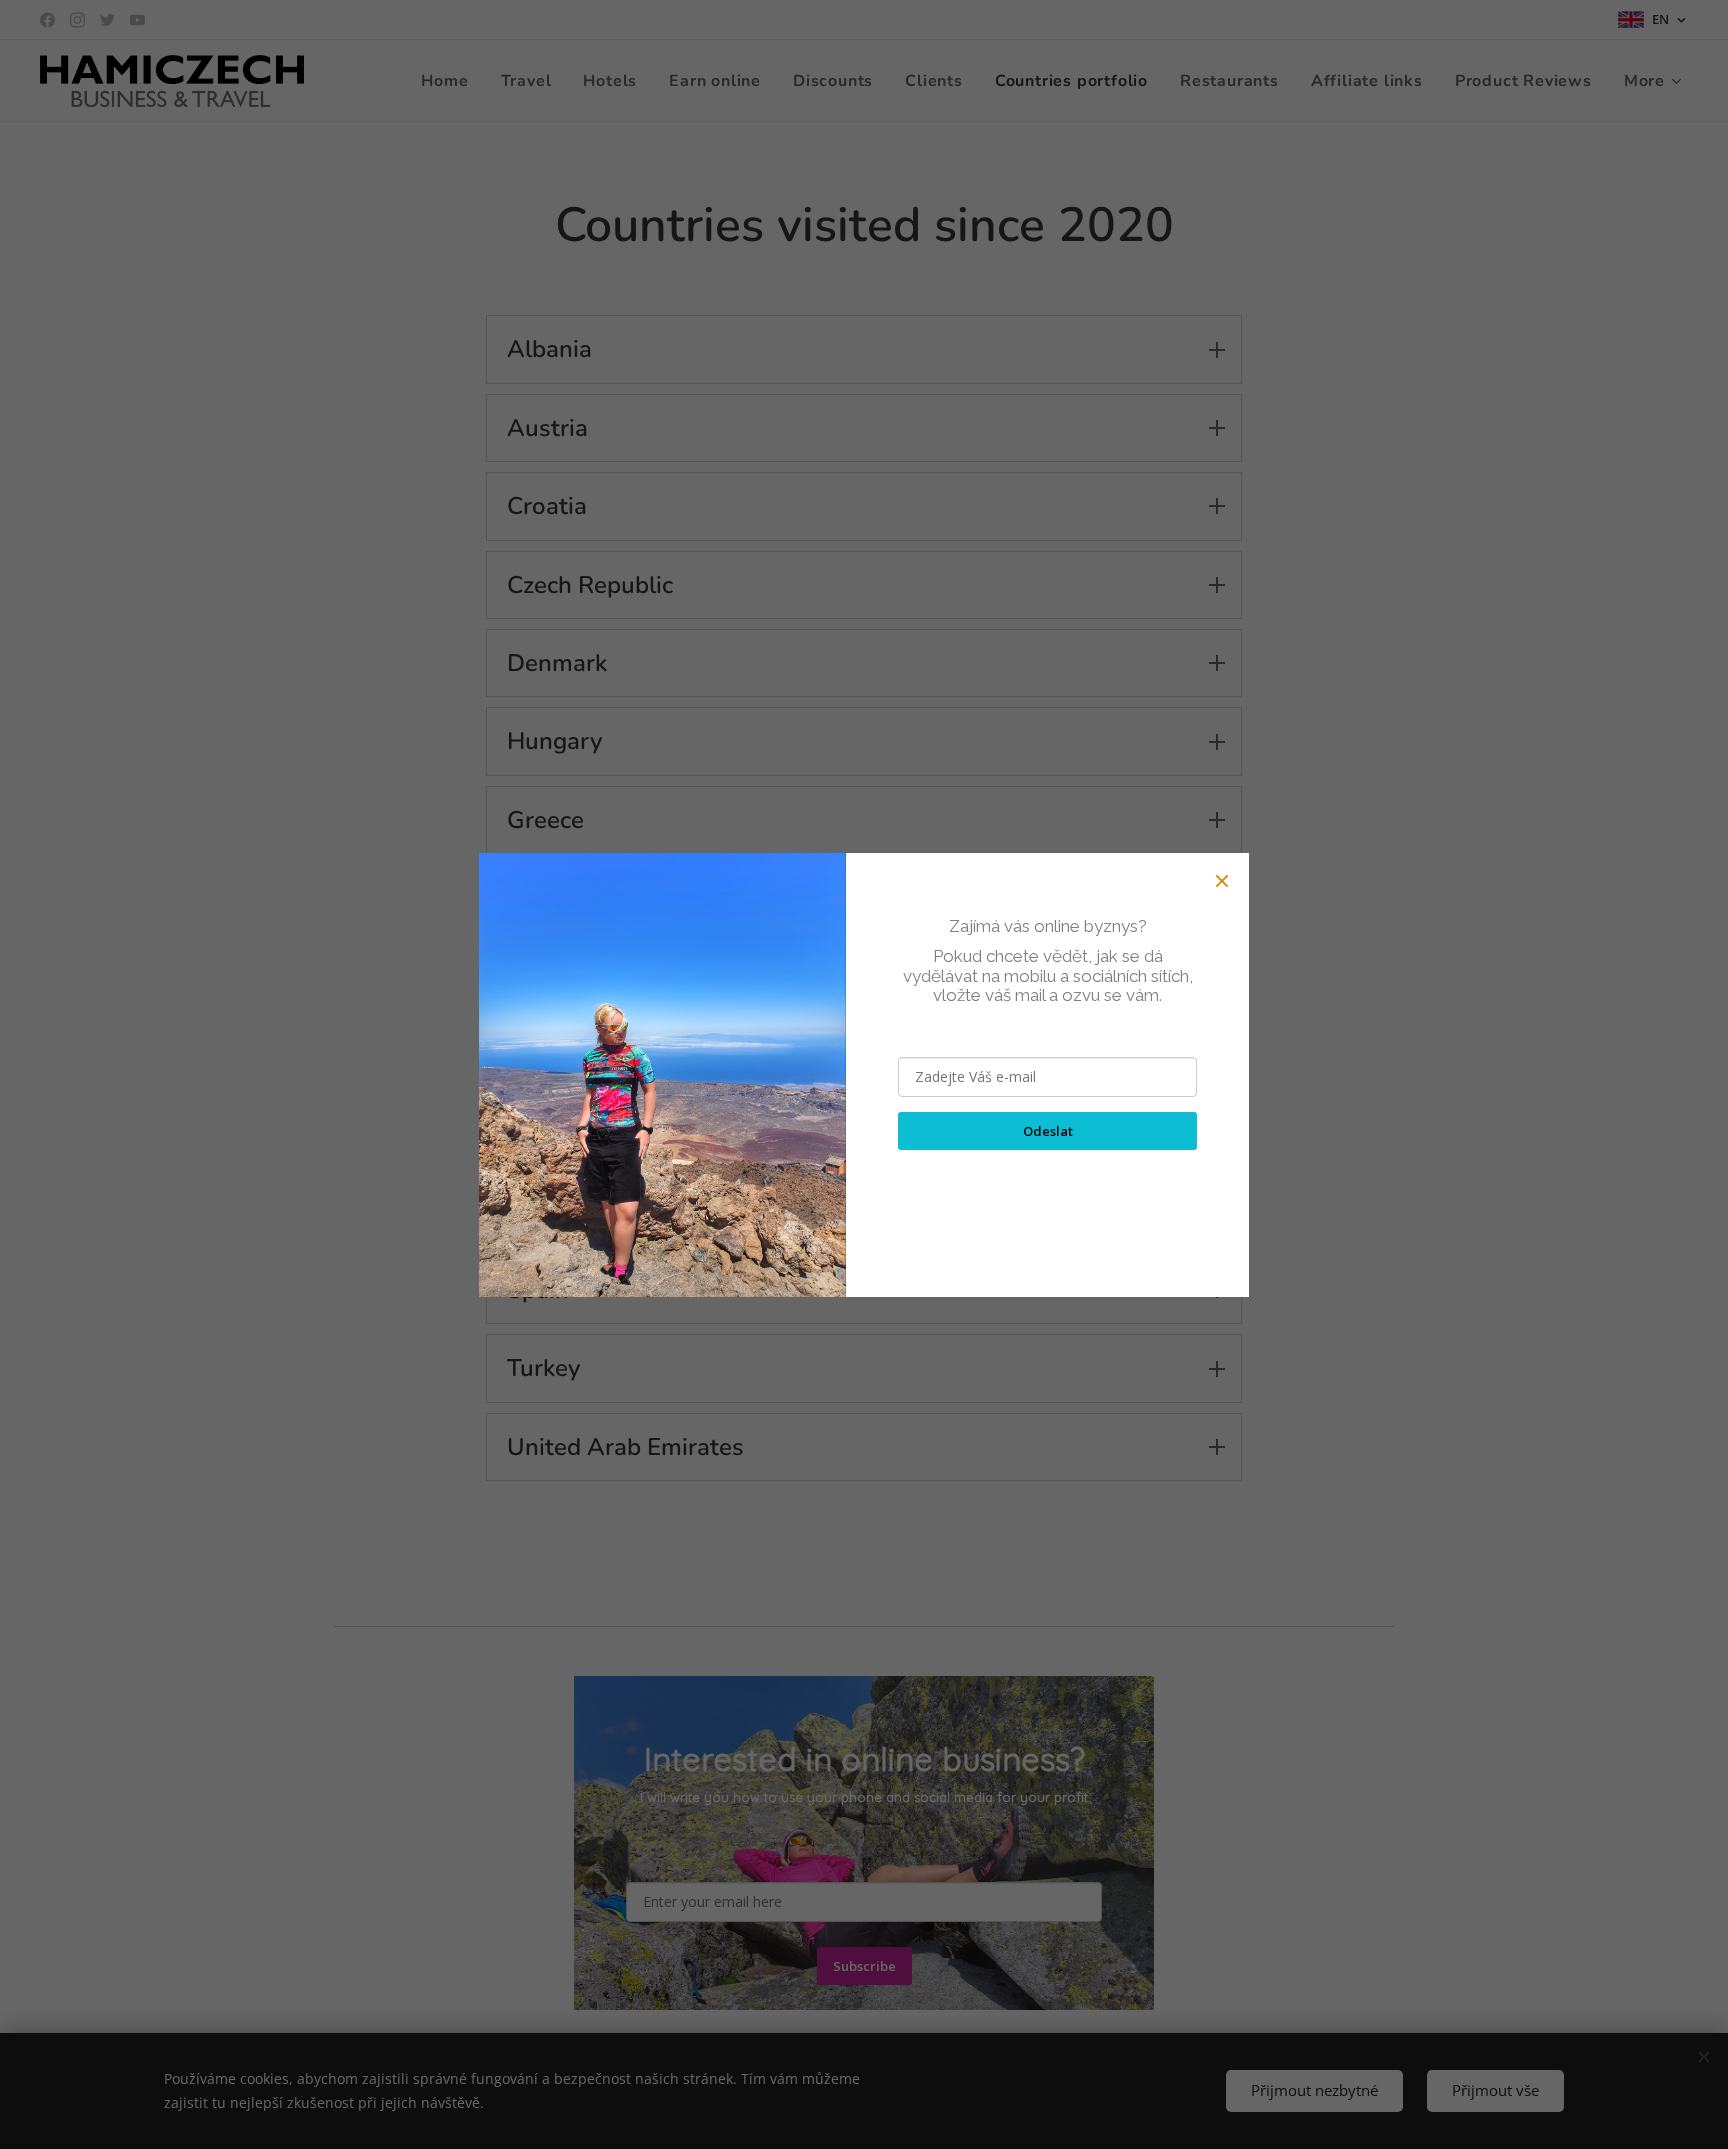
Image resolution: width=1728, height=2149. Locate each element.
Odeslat (1048, 1131)
